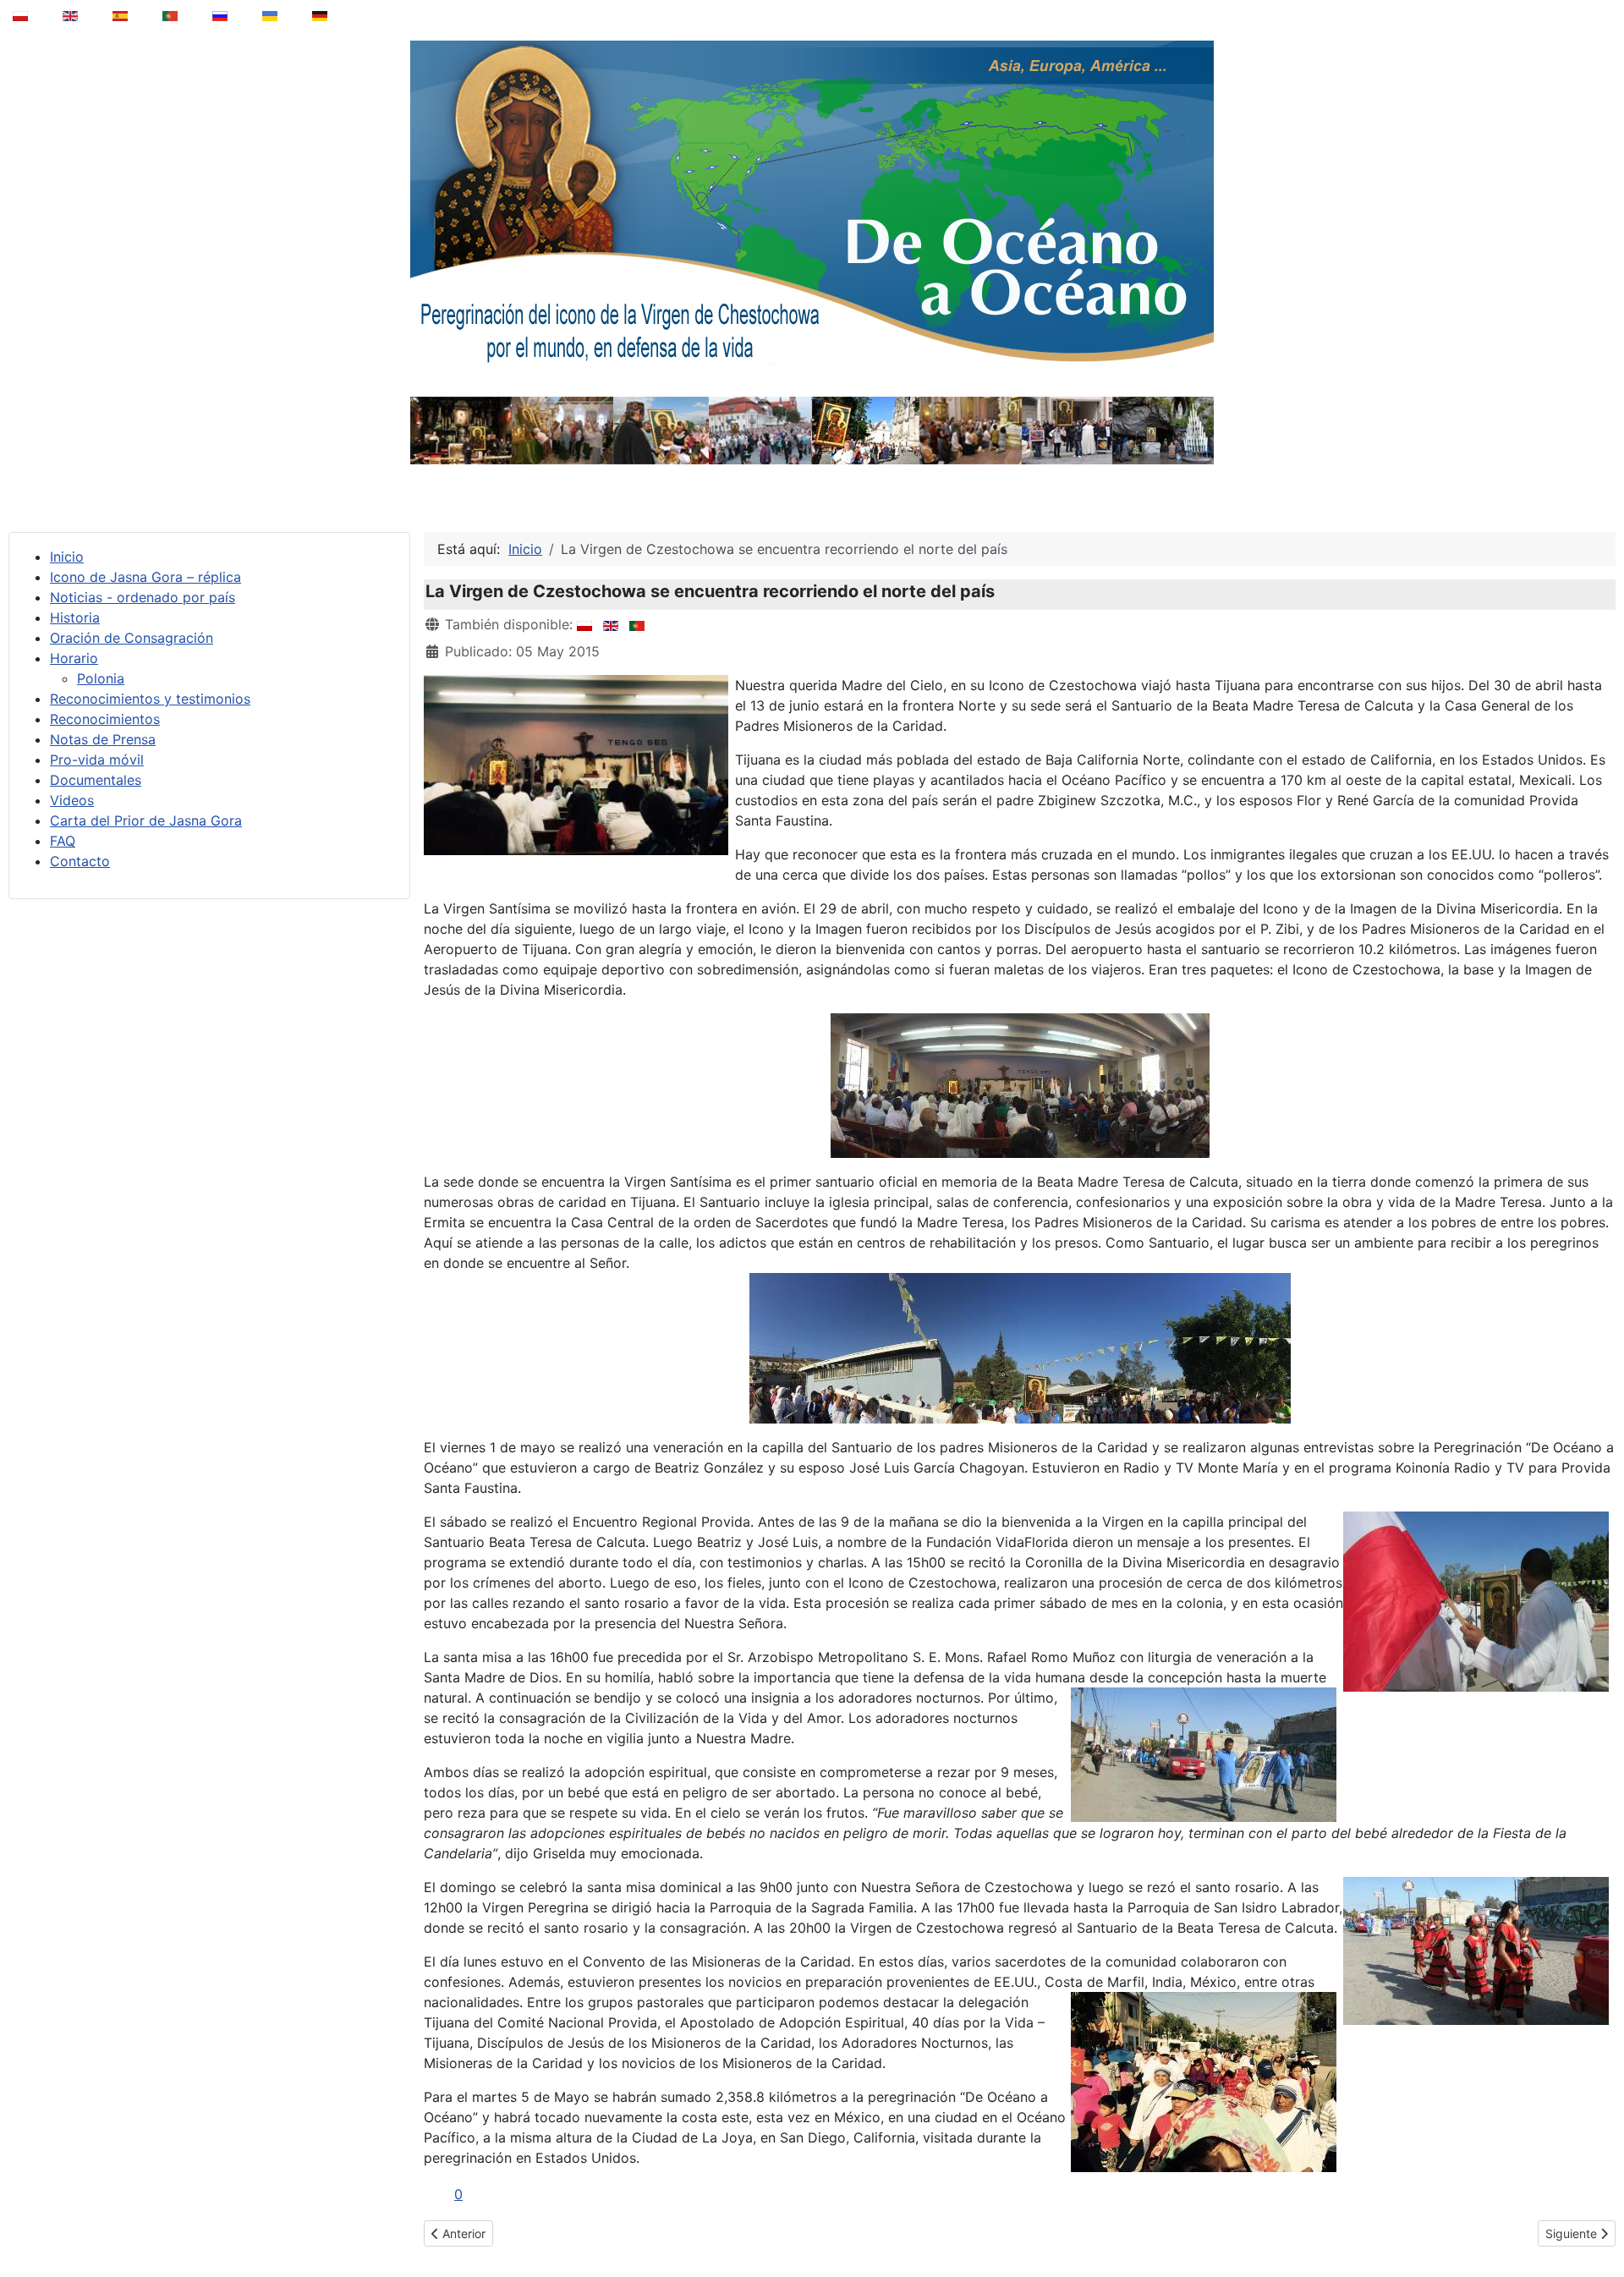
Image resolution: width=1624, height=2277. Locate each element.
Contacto (80, 861)
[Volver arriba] (1599, 2221)
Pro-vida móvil (97, 760)
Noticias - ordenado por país (143, 597)
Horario (74, 658)
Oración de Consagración (132, 638)
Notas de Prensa (103, 739)
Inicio (67, 557)
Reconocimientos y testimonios (150, 699)
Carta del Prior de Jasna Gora (146, 820)
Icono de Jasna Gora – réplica (145, 577)
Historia (75, 617)
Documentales (96, 780)
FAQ (63, 841)
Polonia (101, 678)
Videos (72, 800)
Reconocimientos (105, 719)
